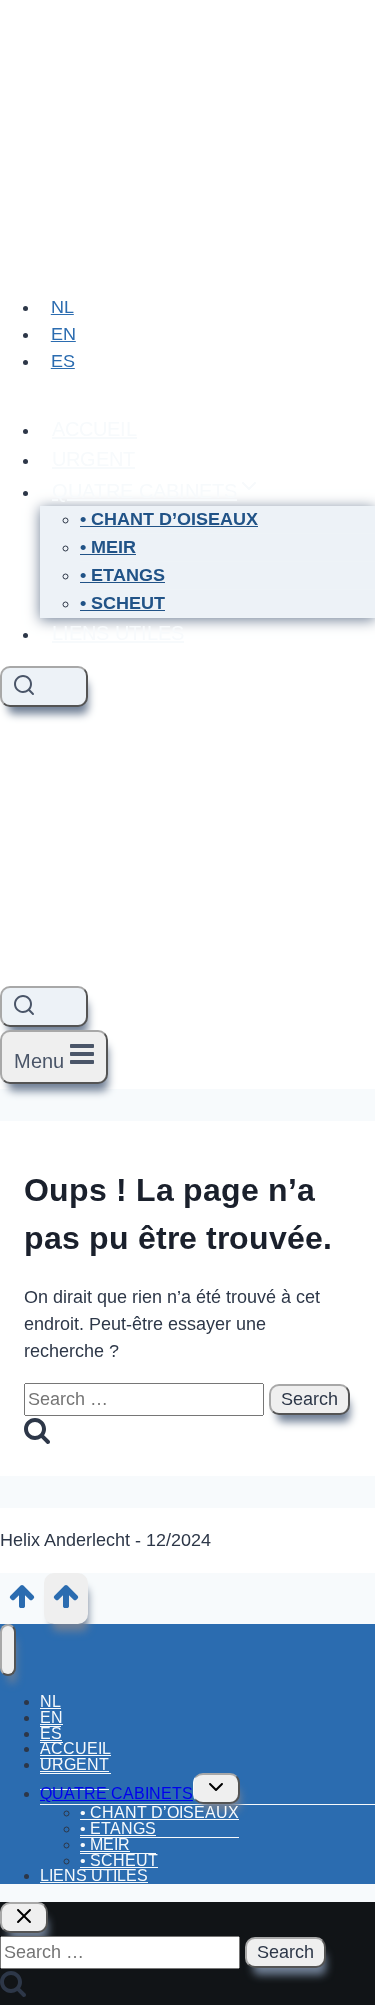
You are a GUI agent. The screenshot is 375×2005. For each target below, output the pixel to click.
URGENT (93, 459)
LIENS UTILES (118, 633)
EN (63, 334)
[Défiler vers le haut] (22, 1604)
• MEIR (108, 547)
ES (63, 361)
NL (62, 307)
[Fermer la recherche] (24, 1917)
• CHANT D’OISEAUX (169, 519)
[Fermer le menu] (8, 1650)
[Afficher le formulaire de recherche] (44, 686)
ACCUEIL (94, 429)
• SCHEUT (122, 603)
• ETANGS (122, 575)
